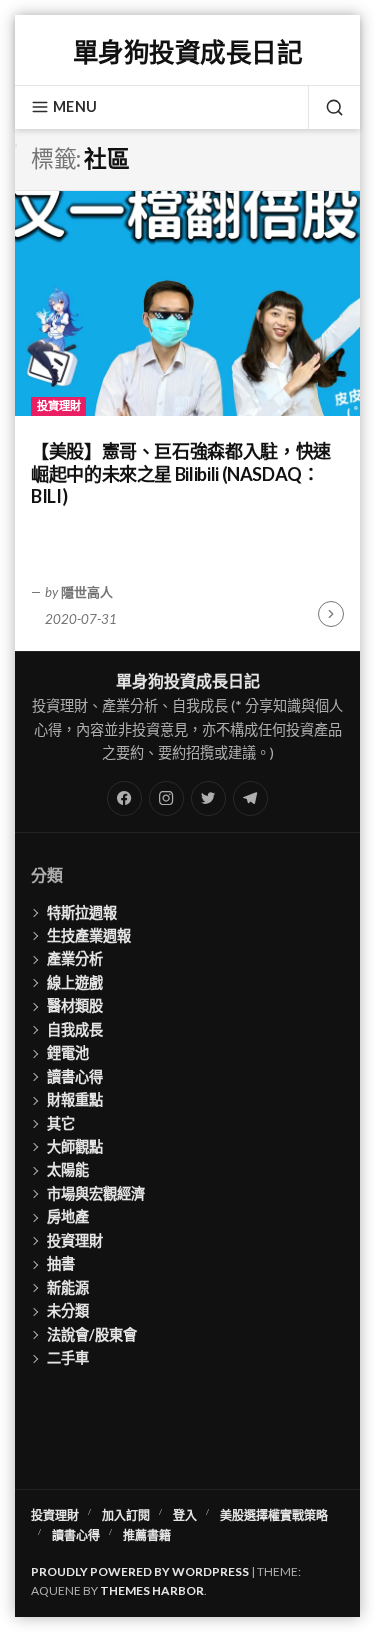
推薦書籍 (147, 1535)
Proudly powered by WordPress (140, 1571)
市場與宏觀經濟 (96, 1193)
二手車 (68, 1357)
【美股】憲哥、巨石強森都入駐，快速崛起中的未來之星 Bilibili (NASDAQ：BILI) (181, 473)
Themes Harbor (152, 1590)
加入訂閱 (126, 1515)
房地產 (68, 1216)
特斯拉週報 (82, 912)
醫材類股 (75, 1005)
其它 (61, 1123)
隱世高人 (87, 592)
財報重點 (75, 1099)
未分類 (68, 1310)
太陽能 (68, 1169)
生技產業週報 (89, 935)
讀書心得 (75, 1076)
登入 (185, 1515)
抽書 (61, 1263)
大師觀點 (75, 1146)
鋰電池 (68, 1052)
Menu (75, 106)
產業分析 (75, 958)
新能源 (68, 1287)
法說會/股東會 (92, 1334)
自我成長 (75, 1029)
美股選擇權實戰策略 (274, 1515)
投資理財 (59, 405)
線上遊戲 (75, 982)
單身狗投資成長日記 (187, 52)
